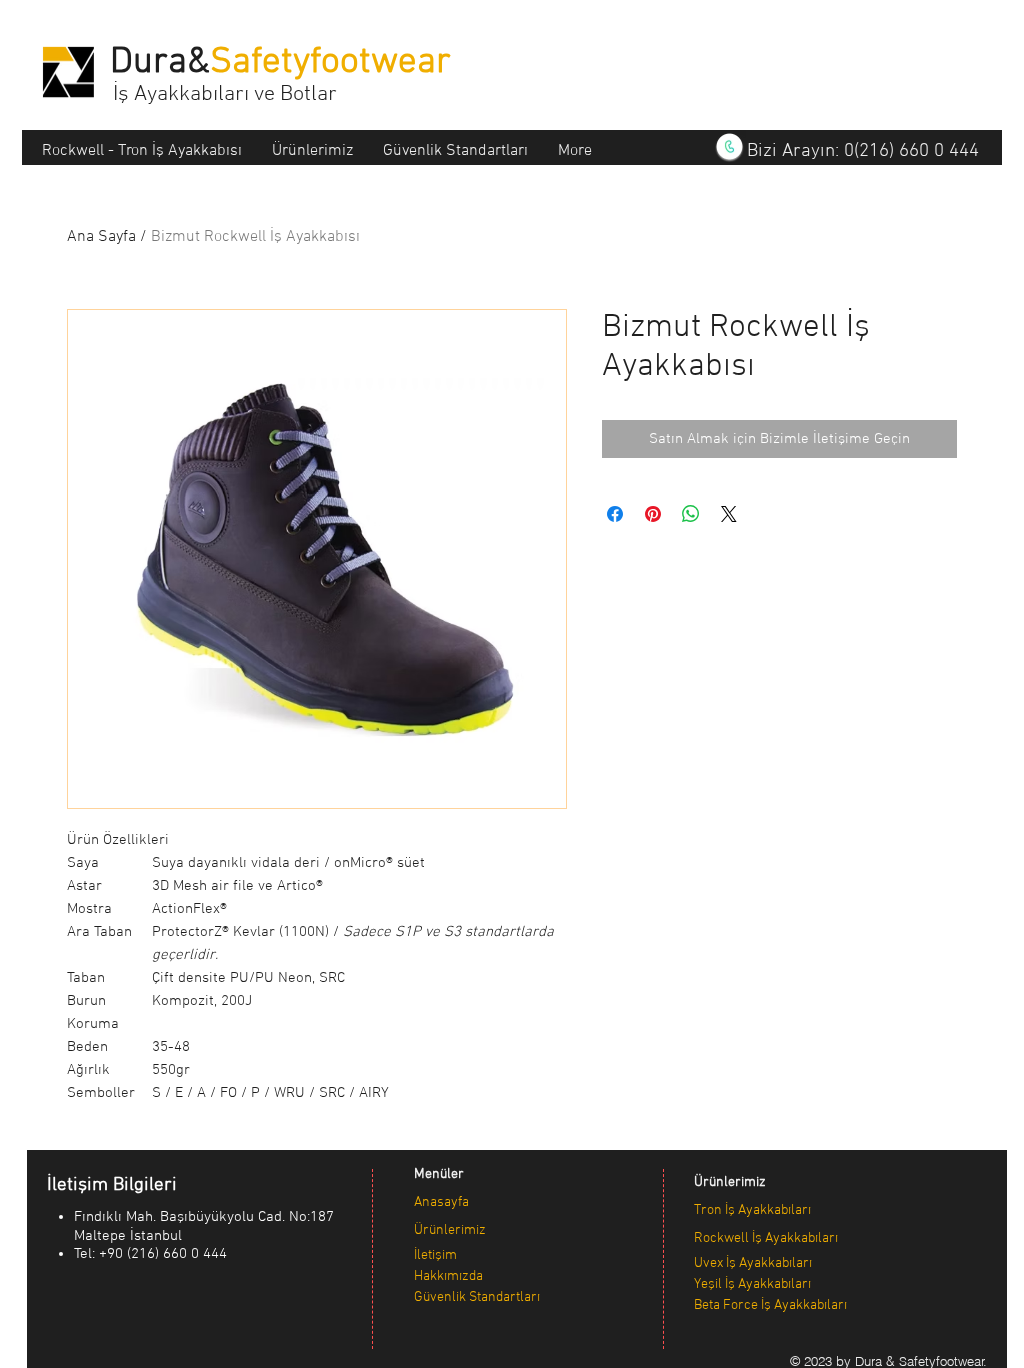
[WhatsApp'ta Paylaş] (691, 514)
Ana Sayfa (101, 237)
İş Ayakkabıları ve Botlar (225, 94)
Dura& (160, 63)
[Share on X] (729, 514)
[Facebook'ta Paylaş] (615, 514)
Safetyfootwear (330, 63)
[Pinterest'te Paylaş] (653, 514)
